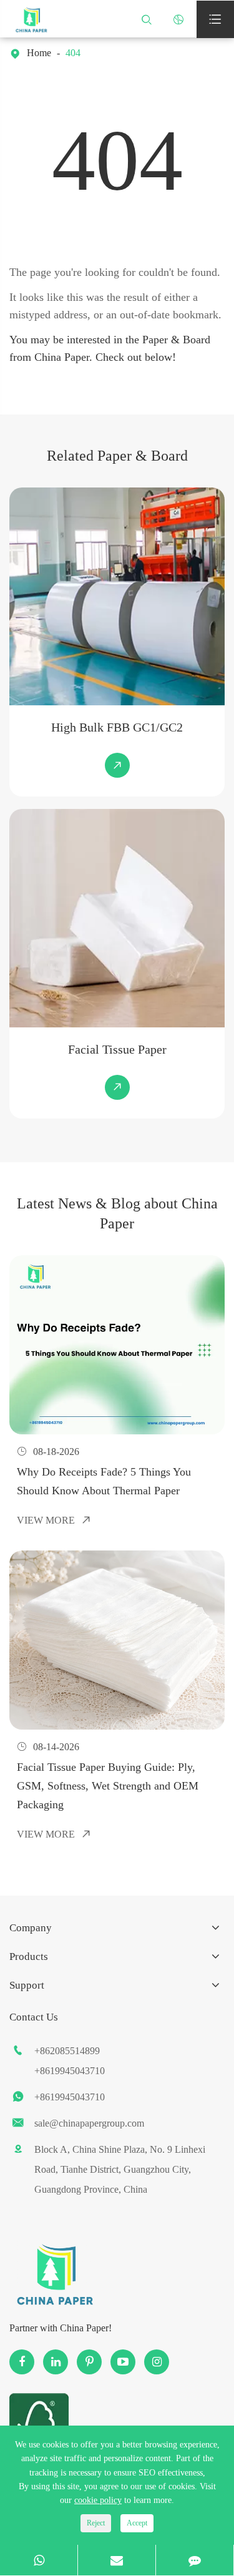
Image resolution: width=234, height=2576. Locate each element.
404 (73, 53)
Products (29, 1956)
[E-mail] (117, 2560)
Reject (96, 2523)
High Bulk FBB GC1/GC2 (117, 727)
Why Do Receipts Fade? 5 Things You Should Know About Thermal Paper (104, 1481)
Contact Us (34, 2017)
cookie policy (98, 2500)
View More (54, 1520)
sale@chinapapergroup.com (89, 2123)
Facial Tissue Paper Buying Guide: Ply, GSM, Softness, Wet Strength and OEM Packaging (108, 1786)
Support (27, 1985)
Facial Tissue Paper (117, 1049)
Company (31, 1928)
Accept (137, 2523)
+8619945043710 (70, 2071)
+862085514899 (67, 2051)
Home (39, 53)
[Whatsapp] (39, 2560)
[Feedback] (195, 2560)
